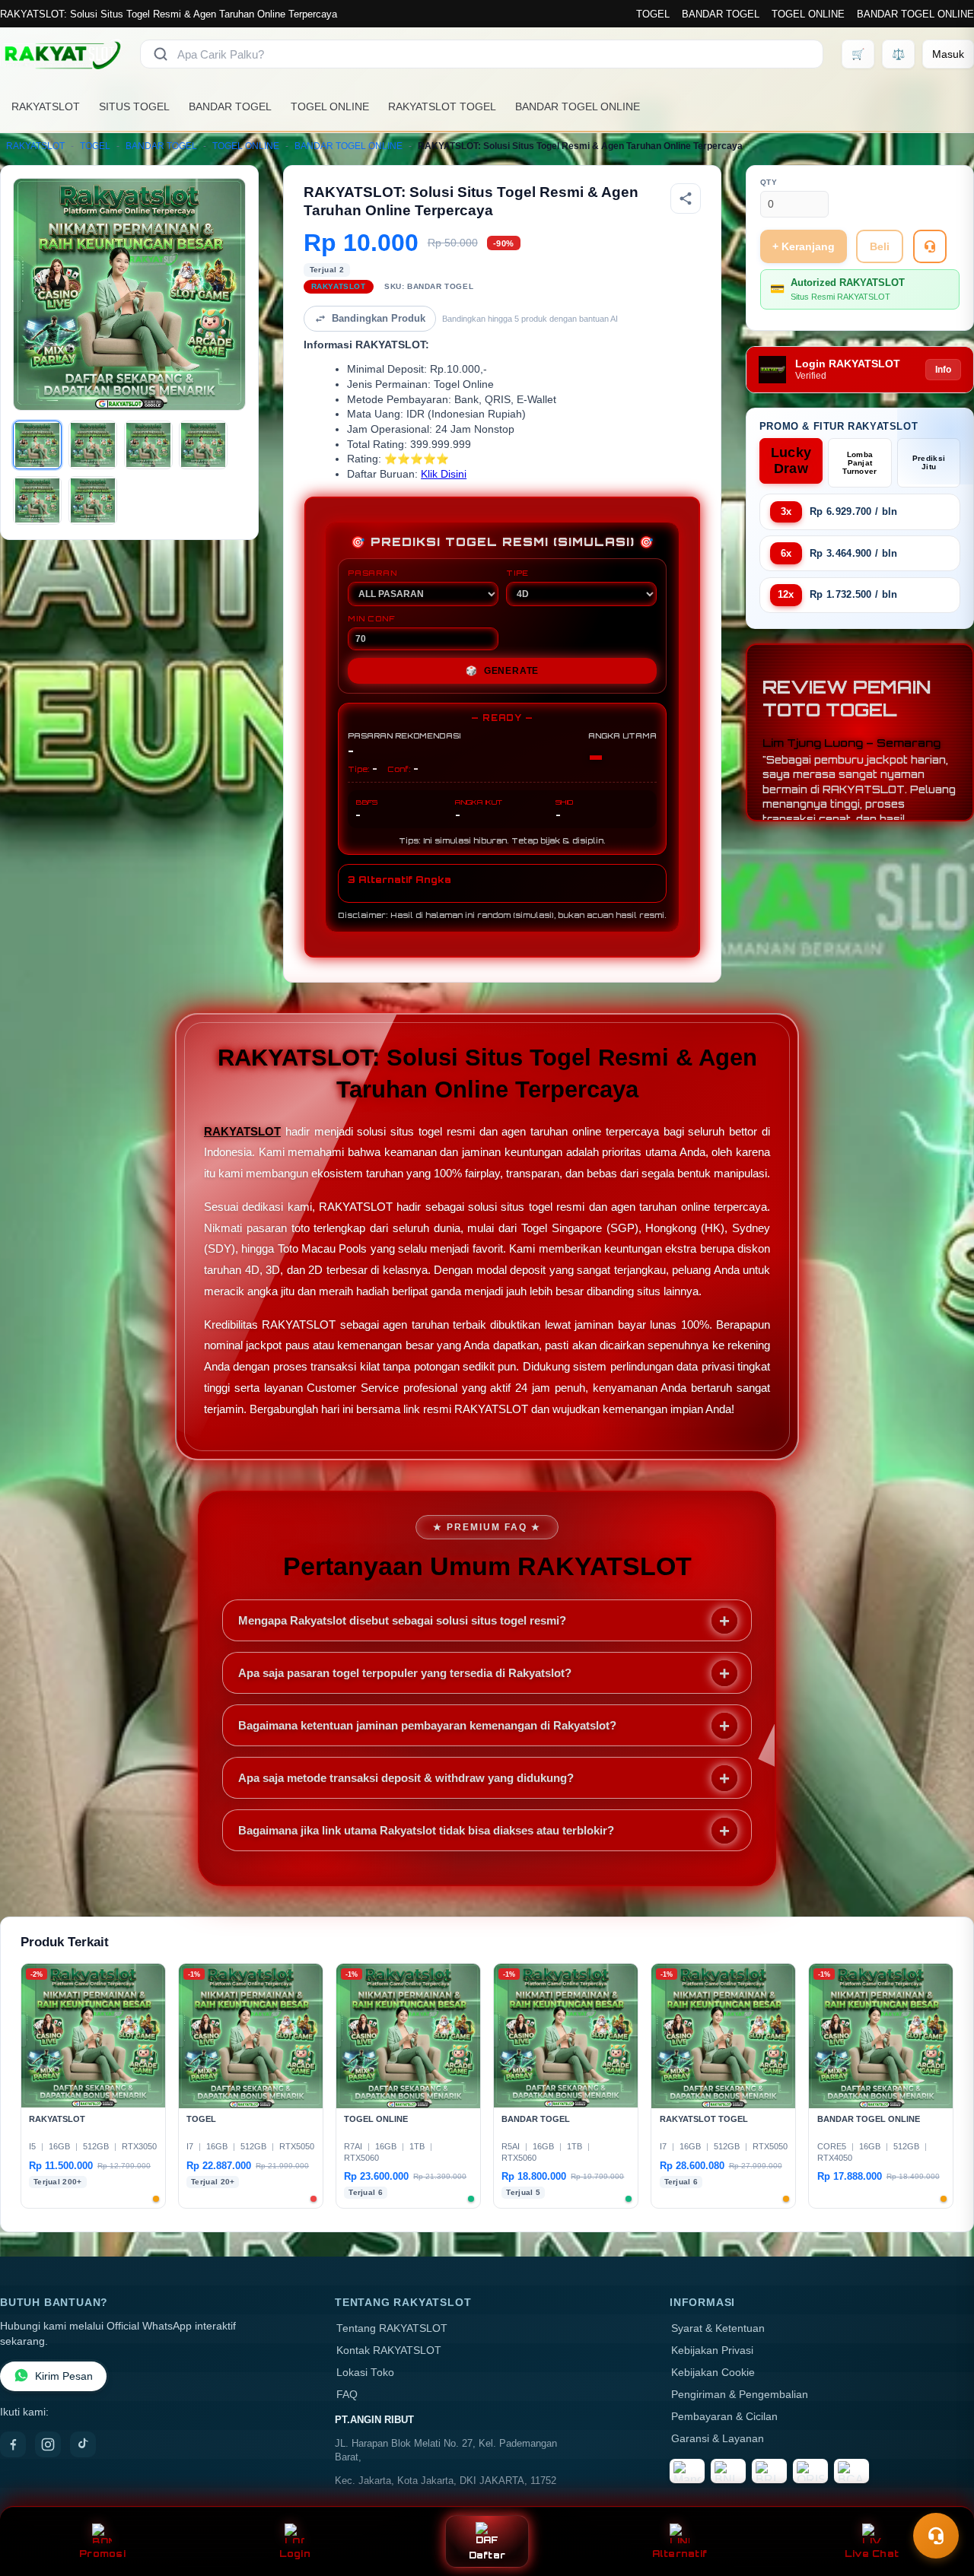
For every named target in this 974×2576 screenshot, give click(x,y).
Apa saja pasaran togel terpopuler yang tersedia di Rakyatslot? (405, 1673)
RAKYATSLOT (46, 106)
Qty (769, 182)
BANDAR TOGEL (721, 14)
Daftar (487, 2555)
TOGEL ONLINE (808, 14)
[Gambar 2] (93, 445)
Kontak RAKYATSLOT (389, 2350)
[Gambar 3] (148, 445)
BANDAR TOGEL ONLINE (915, 14)
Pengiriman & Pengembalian (740, 2395)
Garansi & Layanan (718, 2439)
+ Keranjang (804, 246)
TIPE (517, 573)
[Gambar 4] (203, 445)
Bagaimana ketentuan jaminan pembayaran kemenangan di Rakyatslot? (427, 1725)
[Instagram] (48, 2444)
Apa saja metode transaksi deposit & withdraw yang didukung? (406, 1778)
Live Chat (872, 2554)
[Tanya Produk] (930, 246)
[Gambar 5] (37, 500)
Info (943, 370)
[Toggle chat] (936, 2536)
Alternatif (680, 2554)
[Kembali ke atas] (941, 2498)
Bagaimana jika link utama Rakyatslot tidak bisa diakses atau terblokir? (426, 1830)
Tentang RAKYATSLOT (392, 2328)
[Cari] (161, 54)
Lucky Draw (791, 461)
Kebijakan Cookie (713, 2373)
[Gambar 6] (93, 500)
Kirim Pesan (64, 2376)
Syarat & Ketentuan (718, 2328)
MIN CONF (371, 618)
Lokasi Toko (365, 2373)
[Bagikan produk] (686, 199)
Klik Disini (444, 474)
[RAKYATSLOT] (61, 54)
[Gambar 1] (37, 445)
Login (295, 2554)
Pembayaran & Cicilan (724, 2417)
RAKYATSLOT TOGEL (442, 106)
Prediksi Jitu (929, 462)
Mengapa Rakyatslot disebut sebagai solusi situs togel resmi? (402, 1620)
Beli (880, 246)
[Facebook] (13, 2444)
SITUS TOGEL (134, 106)
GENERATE (502, 671)
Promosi (102, 2554)
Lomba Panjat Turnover (859, 463)
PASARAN (372, 573)
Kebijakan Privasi (712, 2350)
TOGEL (653, 14)
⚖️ (898, 54)
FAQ (347, 2395)
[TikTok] (83, 2444)
